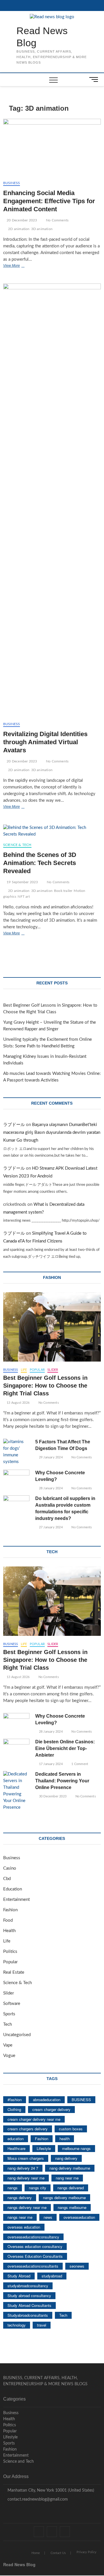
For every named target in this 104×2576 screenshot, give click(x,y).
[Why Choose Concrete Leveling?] (16, 1479)
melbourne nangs (76, 2148)
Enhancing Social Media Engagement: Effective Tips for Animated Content (49, 201)
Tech (8, 2024)
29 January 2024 (50, 1457)
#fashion (15, 2100)
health (65, 2139)
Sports (9, 2014)
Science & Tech (17, 845)
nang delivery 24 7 (23, 2168)
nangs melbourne (72, 2207)
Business (12, 183)
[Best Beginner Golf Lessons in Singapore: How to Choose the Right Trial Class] (52, 1327)
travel (42, 2325)
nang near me (67, 2178)
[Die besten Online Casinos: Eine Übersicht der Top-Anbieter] (16, 1748)
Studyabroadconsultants (28, 2315)
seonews (77, 2266)
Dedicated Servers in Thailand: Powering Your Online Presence (62, 1781)
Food (8, 1920)
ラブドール (14, 1125)
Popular (37, 1370)
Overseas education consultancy (35, 2246)
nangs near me (20, 2217)
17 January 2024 (50, 1764)
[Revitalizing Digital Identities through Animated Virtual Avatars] (52, 500)
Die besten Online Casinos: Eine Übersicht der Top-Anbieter (65, 1748)
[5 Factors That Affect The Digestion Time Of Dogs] (16, 1452)
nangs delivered (71, 2188)
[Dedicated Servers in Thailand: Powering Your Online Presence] (16, 1791)
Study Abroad (19, 2276)
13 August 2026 (18, 1403)
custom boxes (71, 2129)
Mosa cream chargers (26, 2158)
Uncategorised (17, 2035)
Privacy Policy (87, 2552)
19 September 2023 (22, 882)
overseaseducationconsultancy (33, 2237)
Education (13, 1889)
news (48, 2217)
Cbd (7, 1879)
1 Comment (79, 1764)
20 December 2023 (21, 220)
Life (24, 1370)
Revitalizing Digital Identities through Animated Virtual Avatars (45, 742)
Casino (10, 1868)
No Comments (57, 220)
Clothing (14, 2109)
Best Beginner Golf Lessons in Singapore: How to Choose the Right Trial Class (45, 1386)
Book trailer (63, 891)
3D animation (42, 229)
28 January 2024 (50, 1488)
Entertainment (16, 1900)
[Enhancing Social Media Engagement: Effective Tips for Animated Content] (52, 147)
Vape (8, 2045)
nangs (13, 2188)
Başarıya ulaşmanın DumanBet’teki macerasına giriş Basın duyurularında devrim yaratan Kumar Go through (52, 1133)
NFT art (24, 897)
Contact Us (58, 2553)
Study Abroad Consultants (29, 2305)
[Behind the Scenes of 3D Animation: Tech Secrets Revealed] (52, 831)
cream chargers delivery (28, 2129)
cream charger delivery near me (34, 2119)
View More (22, 266)
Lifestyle (44, 2148)
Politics (10, 1952)
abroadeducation (47, 2100)
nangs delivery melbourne (64, 2198)
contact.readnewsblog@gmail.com (37, 2499)
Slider (53, 1370)
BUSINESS (81, 2100)
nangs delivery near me (27, 2207)
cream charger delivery (51, 2109)
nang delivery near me (26, 2178)
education (16, 2139)
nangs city (38, 2188)
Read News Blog (42, 37)
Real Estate (14, 1972)
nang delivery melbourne (70, 2168)
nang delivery (66, 2158)
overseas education (24, 2227)
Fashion (10, 1910)
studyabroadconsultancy (28, 2286)
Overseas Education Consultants (35, 2256)
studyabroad (52, 2276)
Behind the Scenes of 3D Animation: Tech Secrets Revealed (40, 863)
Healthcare (16, 2148)
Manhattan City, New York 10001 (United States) (50, 2490)
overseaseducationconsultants (33, 2266)
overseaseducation (79, 2217)
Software (12, 2004)
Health (9, 1931)
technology (17, 2325)
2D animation (19, 229)
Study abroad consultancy (29, 2296)
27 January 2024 (50, 1527)
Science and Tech (18, 2462)
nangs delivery (20, 2198)
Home (36, 2553)
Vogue (9, 2056)
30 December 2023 (52, 1796)
